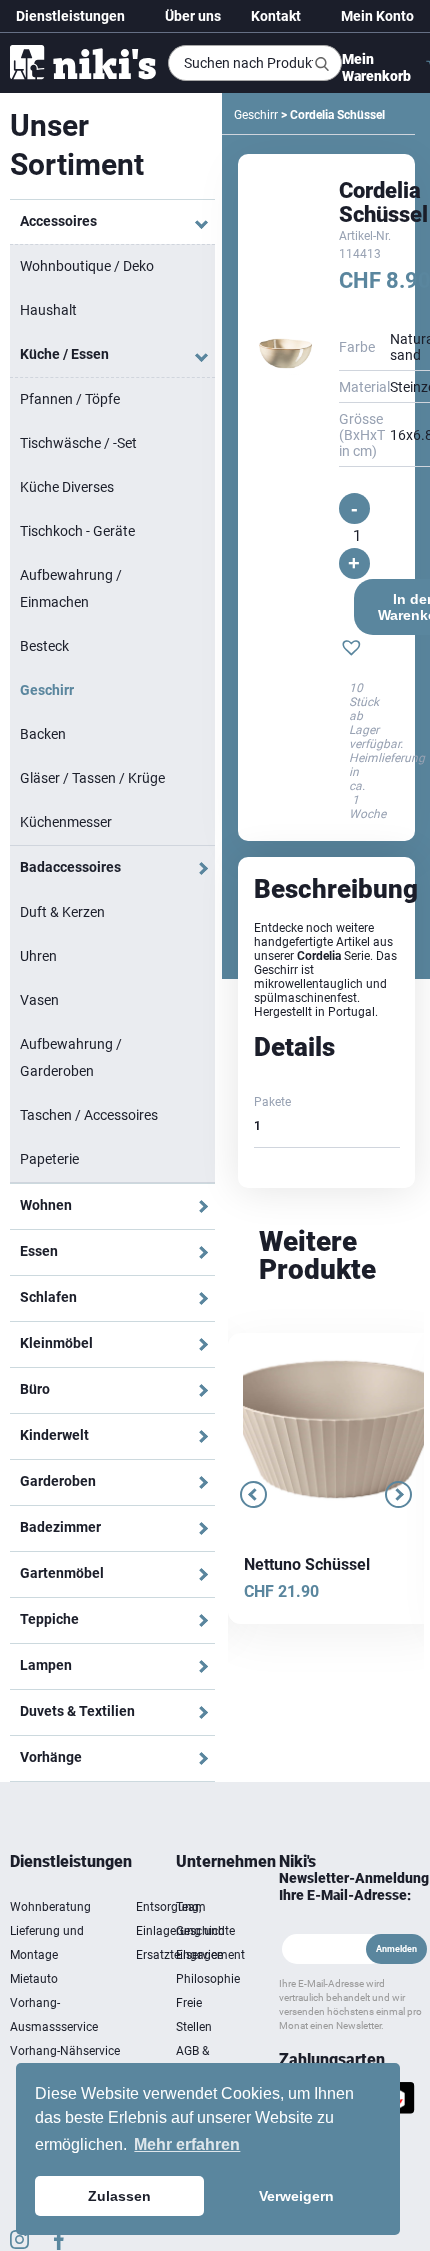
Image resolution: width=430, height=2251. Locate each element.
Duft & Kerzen (62, 912)
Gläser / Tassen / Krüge (92, 778)
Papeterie (49, 1159)
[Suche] (322, 64)
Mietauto (34, 1979)
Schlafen (48, 1297)
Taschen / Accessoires (89, 1115)
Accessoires (58, 221)
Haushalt (48, 310)
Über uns (193, 16)
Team (191, 1907)
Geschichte (205, 1931)
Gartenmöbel (62, 1573)
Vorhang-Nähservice (65, 2051)
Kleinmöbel (56, 1343)
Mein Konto (377, 16)
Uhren (38, 956)
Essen (39, 1251)
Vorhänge (51, 1757)
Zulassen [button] (119, 2196)
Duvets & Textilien (77, 1711)
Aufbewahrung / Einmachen (71, 588)
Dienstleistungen (70, 16)
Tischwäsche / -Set (78, 443)
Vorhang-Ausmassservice (54, 2015)
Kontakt (276, 16)
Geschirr (47, 690)
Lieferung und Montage (47, 1943)
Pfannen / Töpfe (70, 399)
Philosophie (207, 1979)
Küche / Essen (64, 354)
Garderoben (58, 1481)
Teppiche (49, 1619)
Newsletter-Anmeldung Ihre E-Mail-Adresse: (354, 1886)
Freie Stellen (194, 2015)
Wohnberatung (50, 1907)
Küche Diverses (67, 487)
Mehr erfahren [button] (187, 2144)
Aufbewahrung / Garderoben (71, 1057)
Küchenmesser (66, 822)
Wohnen (46, 1205)
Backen (43, 734)
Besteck (44, 646)
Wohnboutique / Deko (87, 266)
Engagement (207, 1955)
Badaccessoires (70, 867)
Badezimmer (60, 1527)
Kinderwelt (54, 1435)
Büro (35, 1389)
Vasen (39, 1000)
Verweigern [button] (296, 2196)
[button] (351, 650)
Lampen (46, 1665)
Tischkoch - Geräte (77, 531)
